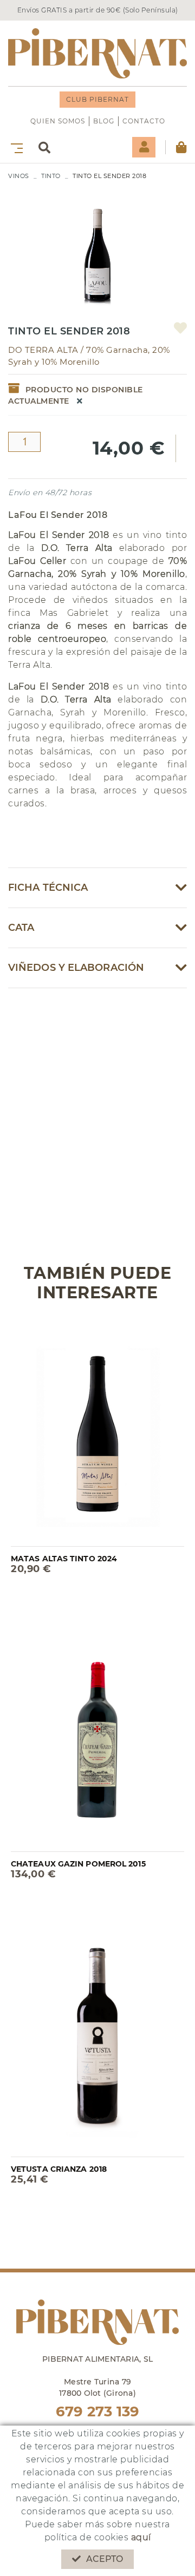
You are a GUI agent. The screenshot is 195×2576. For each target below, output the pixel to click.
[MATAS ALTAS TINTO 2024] (97, 1431)
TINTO (51, 176)
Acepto (105, 2559)
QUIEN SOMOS (58, 121)
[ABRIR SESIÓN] (144, 147)
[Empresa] (97, 53)
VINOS (19, 176)
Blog (104, 121)
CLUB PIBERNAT (97, 99)
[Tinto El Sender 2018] (97, 247)
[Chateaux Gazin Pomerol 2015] (97, 1736)
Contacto (144, 121)
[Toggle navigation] (15, 147)
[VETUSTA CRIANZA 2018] (97, 2041)
